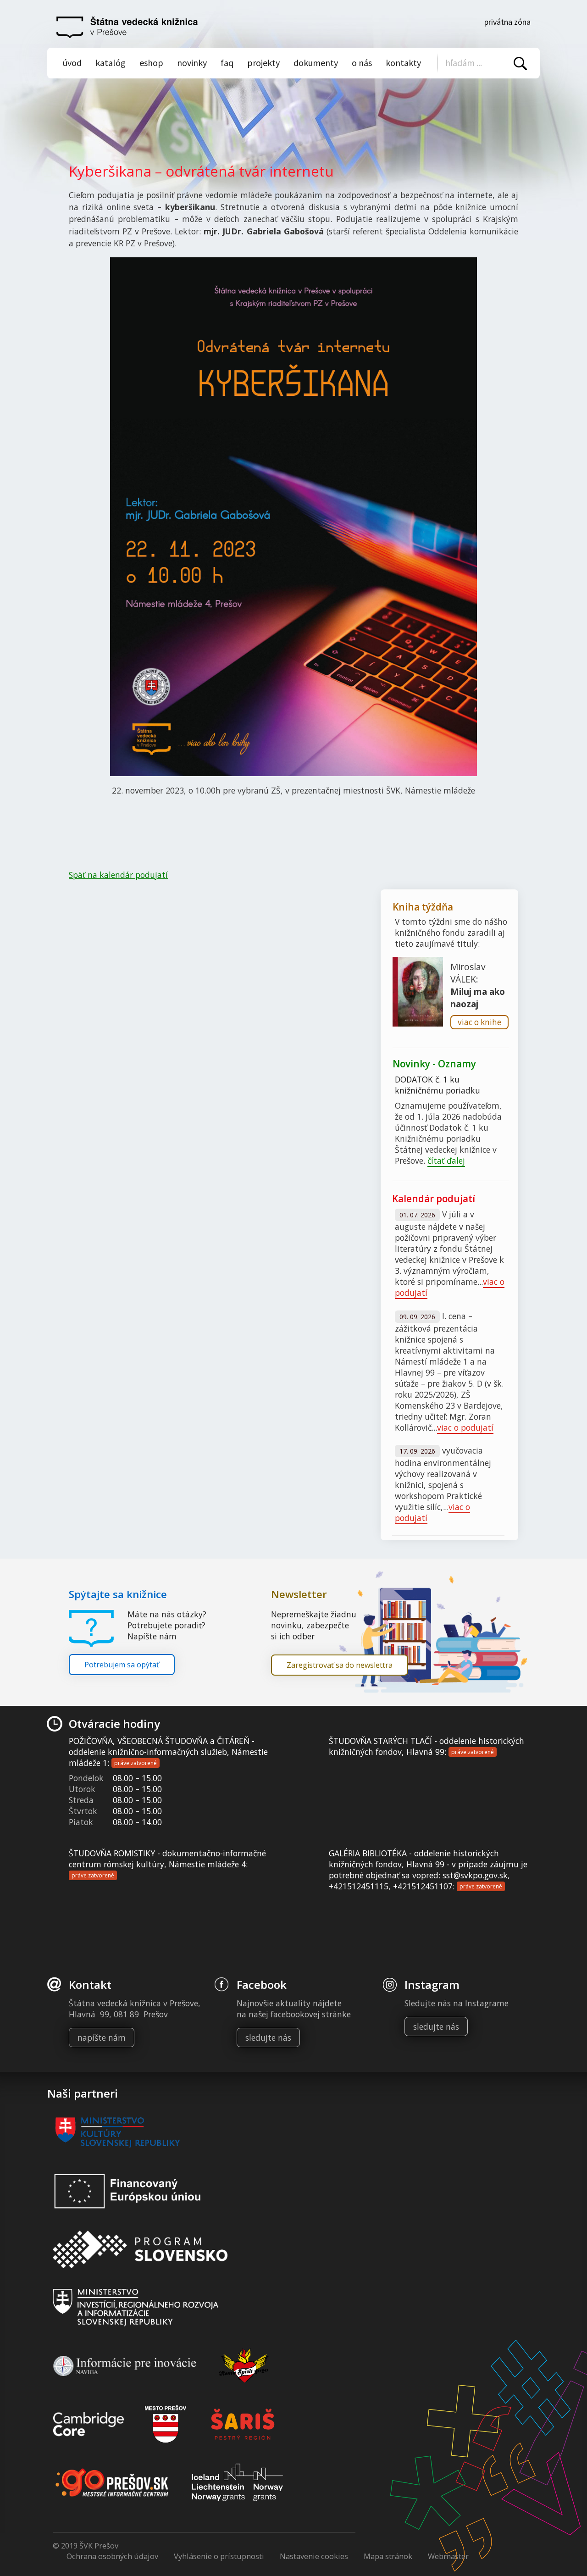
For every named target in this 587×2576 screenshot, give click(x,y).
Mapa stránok (388, 2556)
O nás (362, 63)
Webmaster (448, 2556)
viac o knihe (479, 1022)
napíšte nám (102, 2037)
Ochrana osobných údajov (112, 2556)
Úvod (72, 63)
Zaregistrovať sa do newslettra (340, 1665)
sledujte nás (268, 2037)
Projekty (263, 63)
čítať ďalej (446, 1160)
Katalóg (111, 63)
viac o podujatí (465, 1427)
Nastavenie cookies (314, 2556)
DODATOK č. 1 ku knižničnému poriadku (437, 1085)
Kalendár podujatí (434, 1199)
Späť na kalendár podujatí (118, 875)
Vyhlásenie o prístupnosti (219, 2556)
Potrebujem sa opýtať (122, 1665)
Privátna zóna (507, 22)
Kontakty (403, 63)
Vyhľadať (520, 64)
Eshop (151, 63)
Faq (227, 63)
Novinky (192, 63)
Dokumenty (316, 63)
